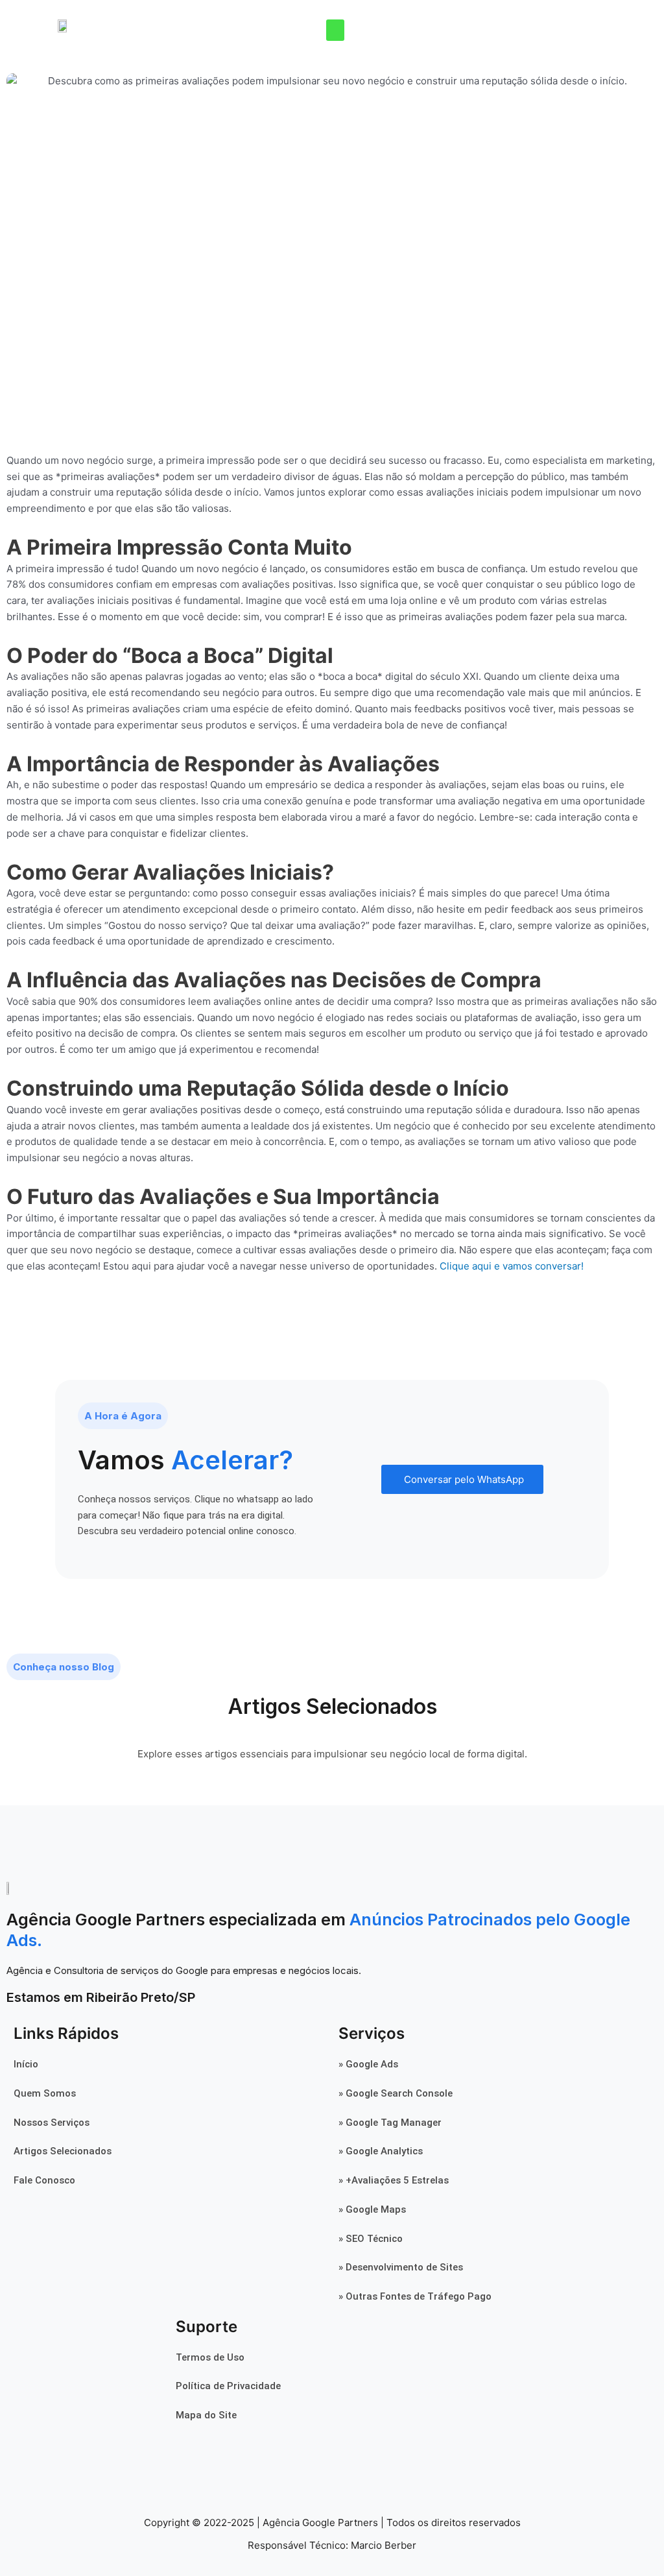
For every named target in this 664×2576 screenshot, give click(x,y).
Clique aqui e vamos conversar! (512, 1266)
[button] (335, 30)
